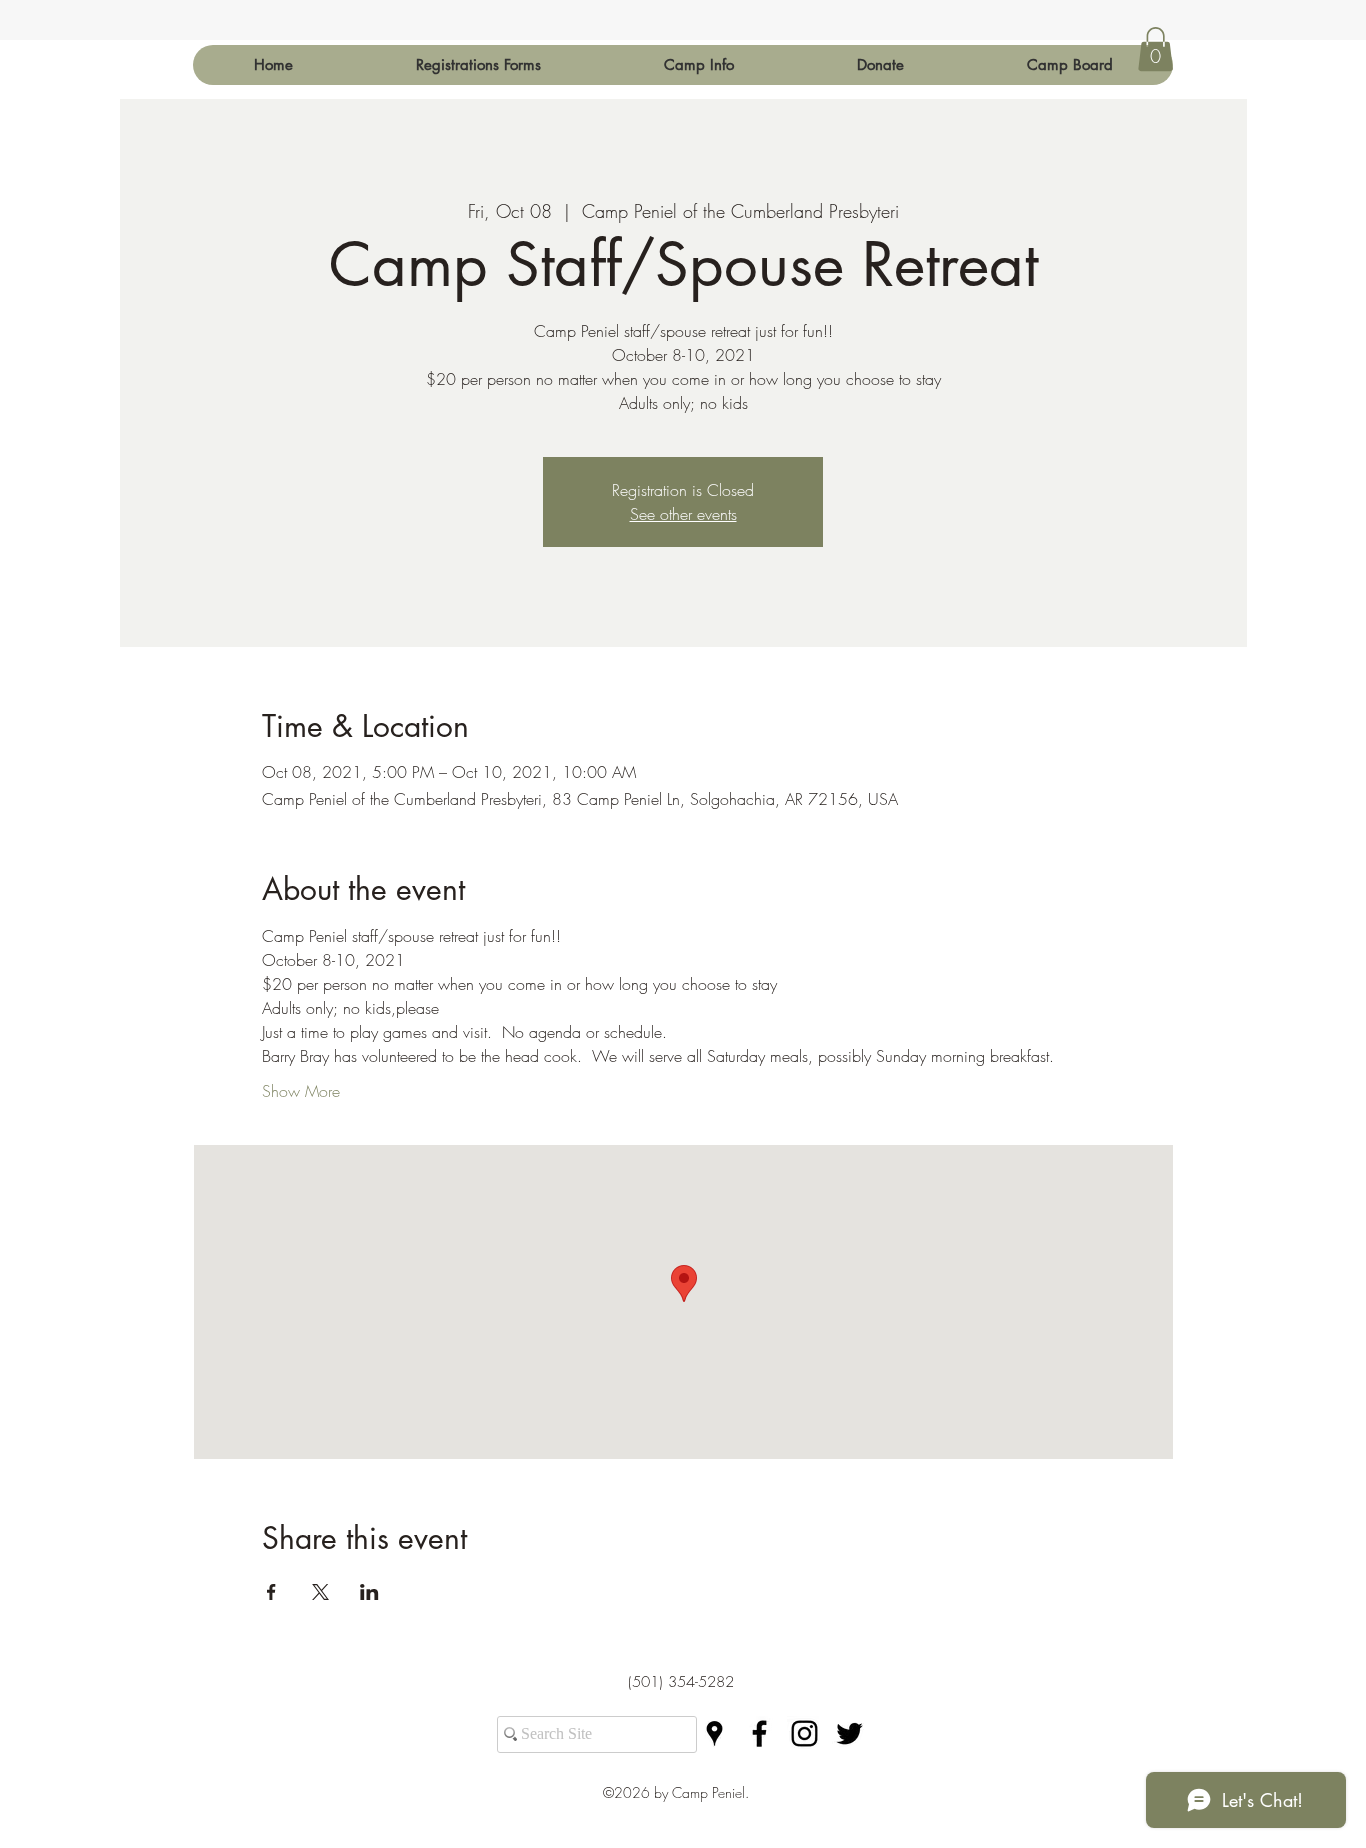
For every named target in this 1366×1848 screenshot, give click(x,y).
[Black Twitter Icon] (849, 1733)
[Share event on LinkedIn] (369, 1592)
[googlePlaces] (714, 1733)
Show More (301, 1091)
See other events (683, 514)
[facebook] (759, 1733)
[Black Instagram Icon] (804, 1733)
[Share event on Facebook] (271, 1592)
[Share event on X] (320, 1592)
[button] (698, 65)
